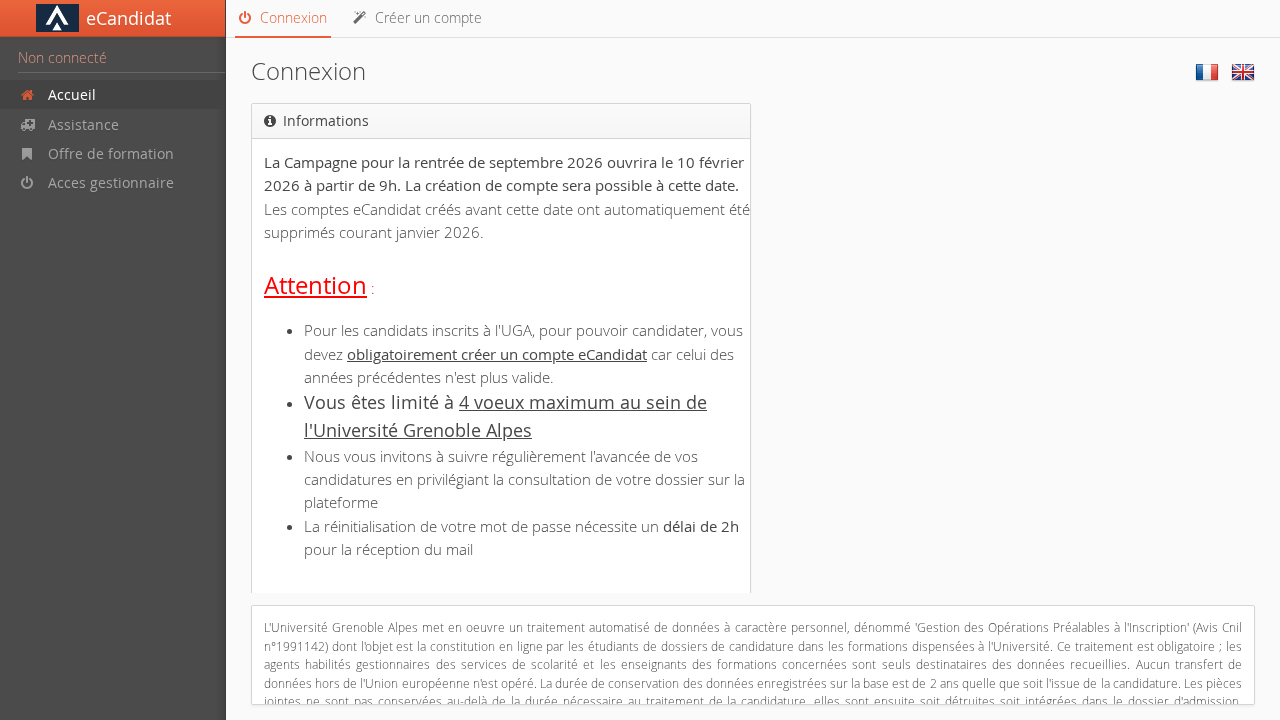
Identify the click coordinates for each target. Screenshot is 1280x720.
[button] (112, 18)
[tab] (283, 19)
